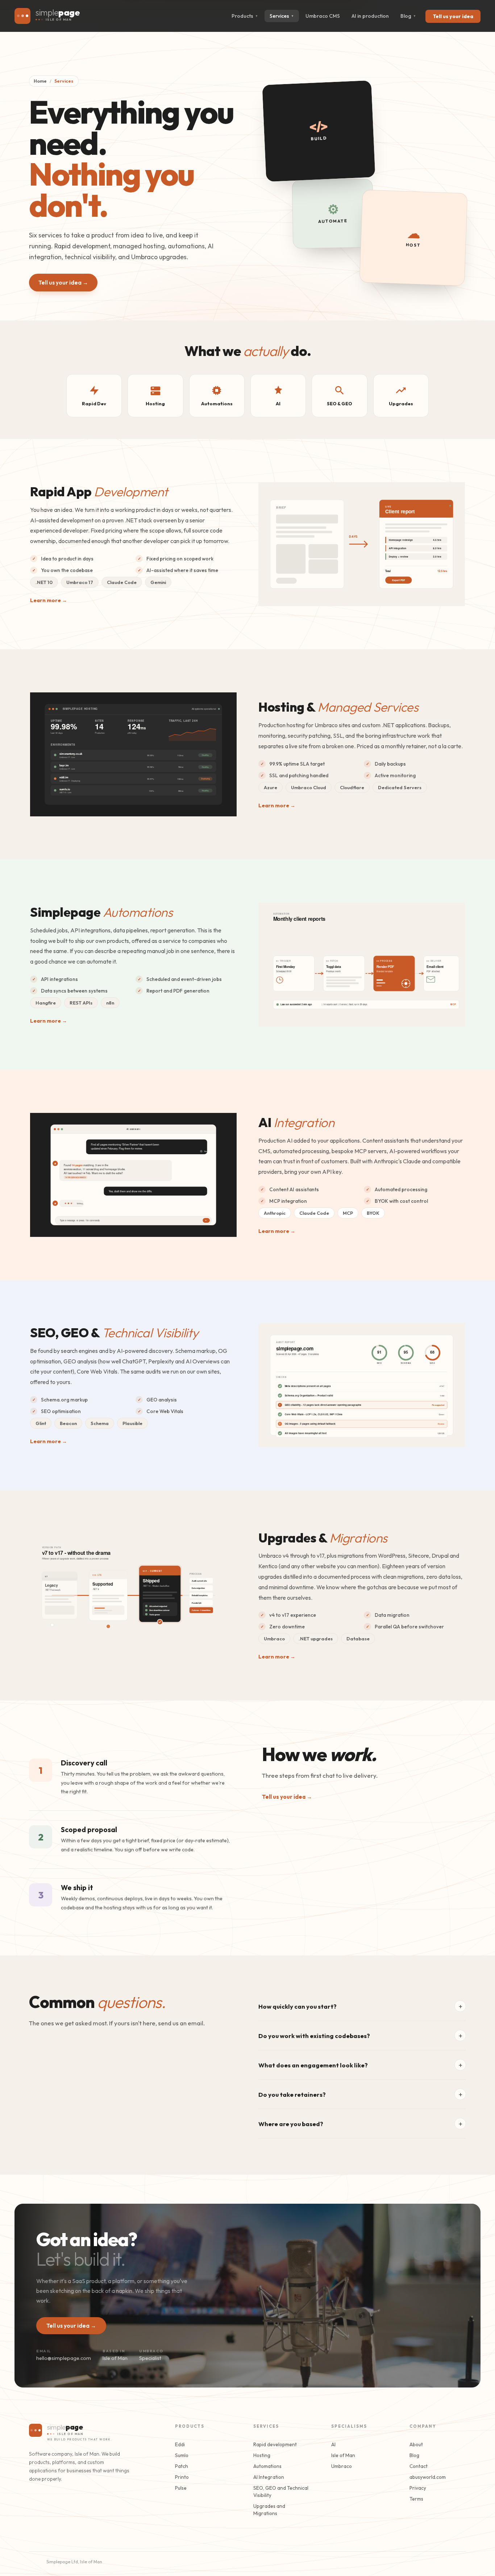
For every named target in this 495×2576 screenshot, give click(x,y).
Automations (267, 2466)
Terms (416, 2499)
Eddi (180, 2444)
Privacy (418, 2488)
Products (245, 16)
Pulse (181, 2488)
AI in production (370, 16)
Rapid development (275, 2444)
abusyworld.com (428, 2477)
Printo (182, 2477)
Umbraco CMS (323, 16)
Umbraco (342, 2466)
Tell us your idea (453, 16)
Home (40, 81)
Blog (408, 16)
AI (333, 2444)
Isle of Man (343, 2455)
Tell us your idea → (63, 283)
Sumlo (182, 2455)
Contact (419, 2466)
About (416, 2444)
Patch (182, 2466)
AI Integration (269, 2477)
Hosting (262, 2455)
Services (282, 16)
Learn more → (49, 600)
